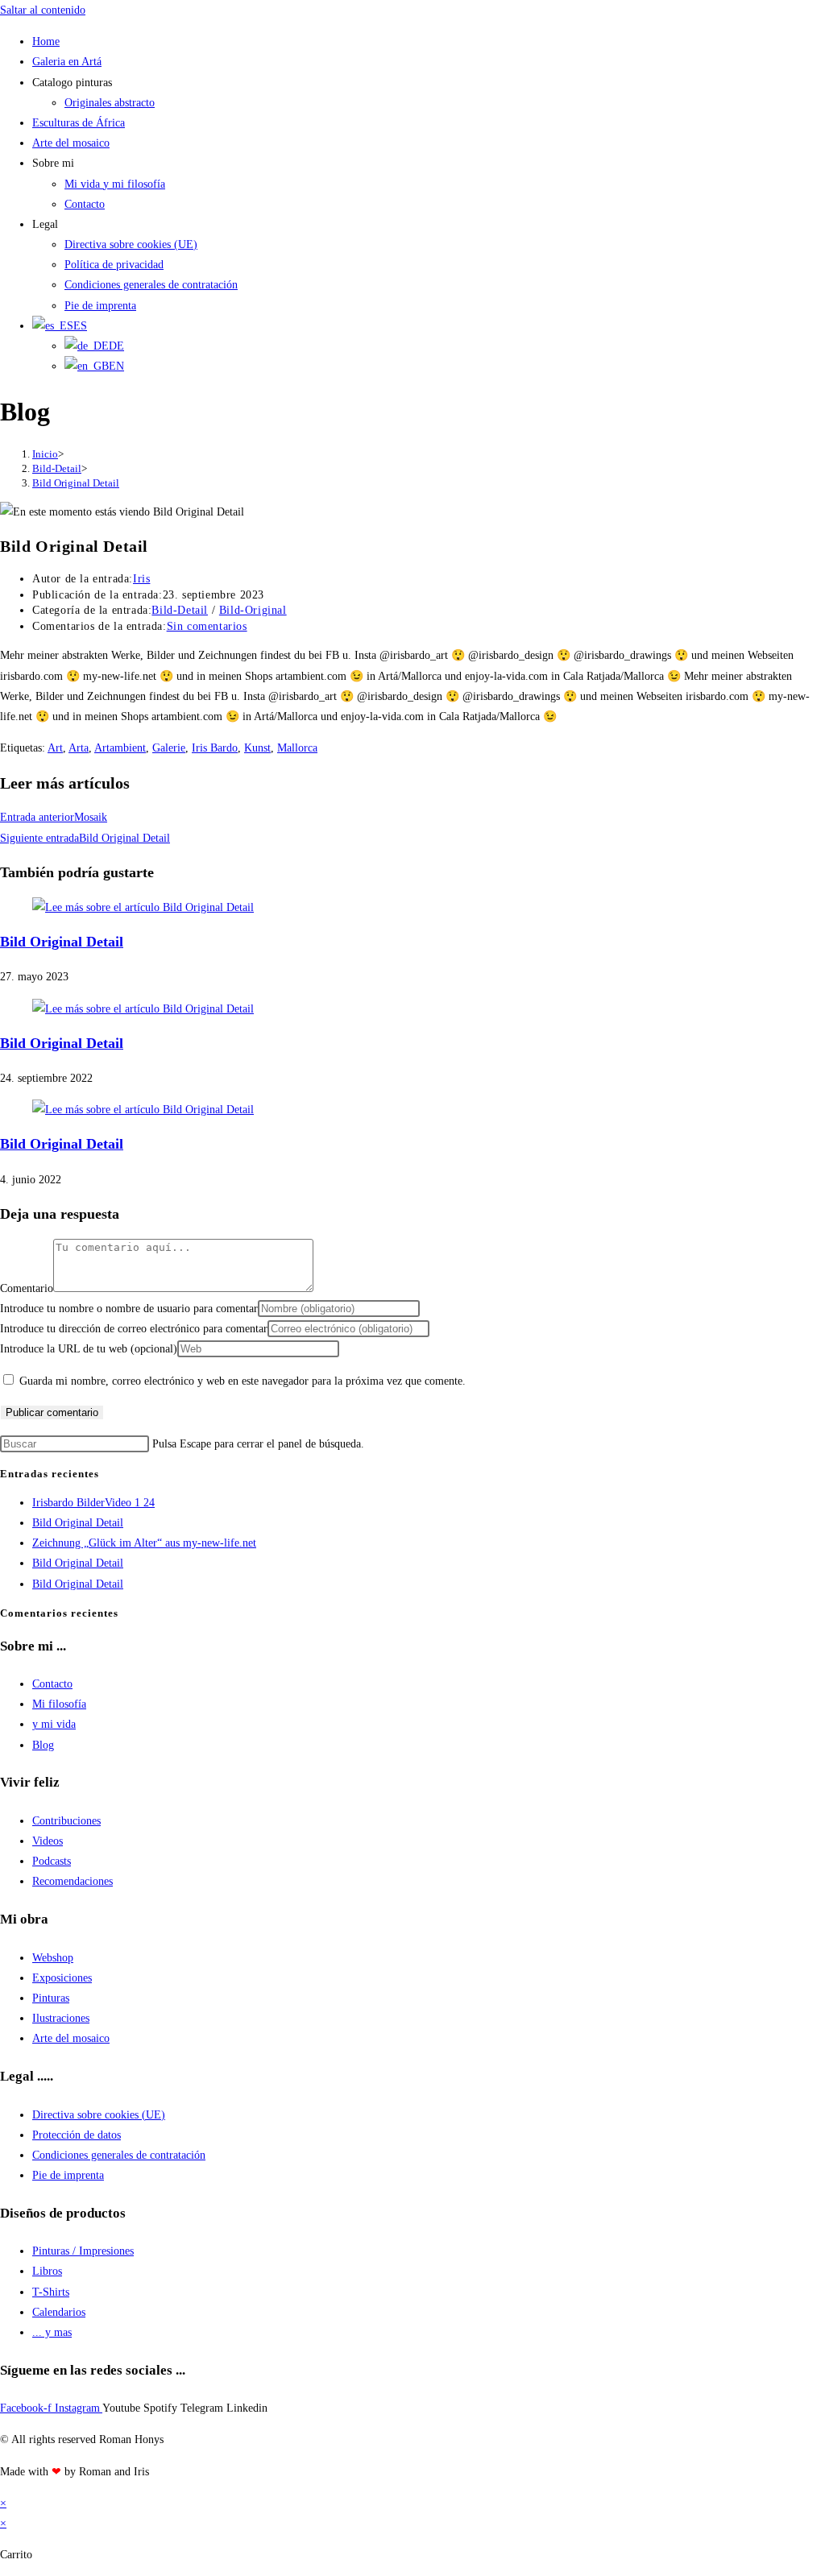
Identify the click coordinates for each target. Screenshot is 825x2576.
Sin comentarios (207, 626)
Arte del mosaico (71, 143)
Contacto (85, 204)
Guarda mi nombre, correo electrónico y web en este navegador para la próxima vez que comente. (243, 1381)
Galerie (169, 748)
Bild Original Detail (76, 483)
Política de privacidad (114, 265)
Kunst (257, 748)
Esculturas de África (79, 123)
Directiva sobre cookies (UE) (131, 244)
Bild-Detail (180, 610)
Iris (141, 579)
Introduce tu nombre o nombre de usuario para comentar (129, 1309)
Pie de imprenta (100, 306)
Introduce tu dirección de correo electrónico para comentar (134, 1329)
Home (46, 41)
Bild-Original (253, 610)
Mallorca (297, 748)
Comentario (27, 1288)
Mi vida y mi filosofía (115, 184)
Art (55, 748)
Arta (79, 748)
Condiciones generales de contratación (151, 285)
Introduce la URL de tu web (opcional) (89, 1349)
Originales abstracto (110, 103)
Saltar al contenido (43, 10)
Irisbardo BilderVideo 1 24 (93, 1503)
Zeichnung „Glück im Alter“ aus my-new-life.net (144, 1543)
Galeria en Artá (67, 62)
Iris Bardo (215, 748)
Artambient (120, 748)
